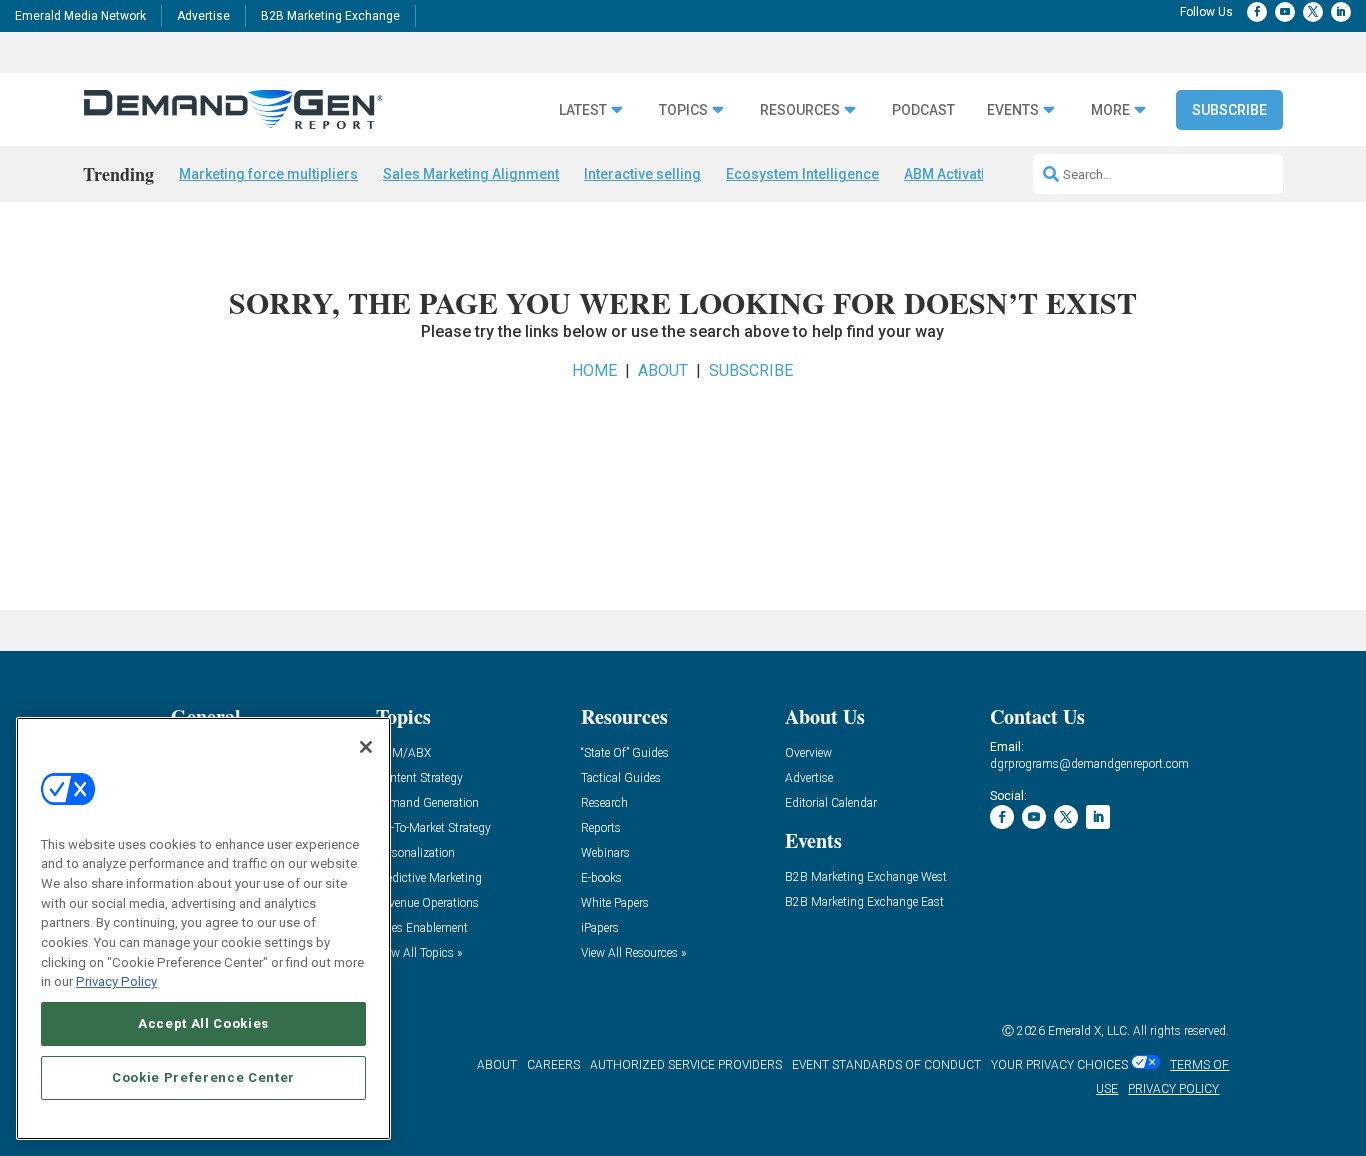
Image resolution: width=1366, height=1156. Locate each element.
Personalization (415, 853)
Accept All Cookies (203, 1023)
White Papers (615, 903)
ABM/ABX (403, 753)
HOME (594, 370)
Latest (583, 110)
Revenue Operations (427, 903)
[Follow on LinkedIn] (1341, 12)
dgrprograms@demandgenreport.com (1089, 764)
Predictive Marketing (429, 878)
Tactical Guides (621, 778)
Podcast (923, 110)
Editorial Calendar (831, 803)
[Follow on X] (1313, 12)
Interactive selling (642, 174)
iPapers (600, 928)
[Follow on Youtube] (1285, 12)
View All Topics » (419, 953)
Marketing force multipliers (268, 174)
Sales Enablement (422, 928)
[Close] (366, 747)
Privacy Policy (116, 981)
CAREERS (553, 1065)
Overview (808, 753)
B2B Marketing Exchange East (864, 902)
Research (604, 803)
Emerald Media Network (80, 16)
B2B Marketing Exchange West (866, 877)
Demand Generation (427, 803)
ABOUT (663, 370)
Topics (683, 110)
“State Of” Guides (625, 753)
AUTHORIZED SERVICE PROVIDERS (686, 1065)
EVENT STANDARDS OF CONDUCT (886, 1065)
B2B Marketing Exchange (330, 16)
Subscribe (1229, 110)
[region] (203, 928)
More (1110, 110)
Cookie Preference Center (203, 1077)
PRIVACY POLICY (1173, 1089)
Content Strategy (419, 778)
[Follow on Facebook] (1257, 12)
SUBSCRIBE (751, 370)
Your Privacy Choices (1059, 1065)
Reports (601, 828)
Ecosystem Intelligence (802, 174)
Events (1013, 110)
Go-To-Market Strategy (433, 828)
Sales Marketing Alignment (471, 174)
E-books (601, 878)
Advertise (203, 16)
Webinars (605, 853)
